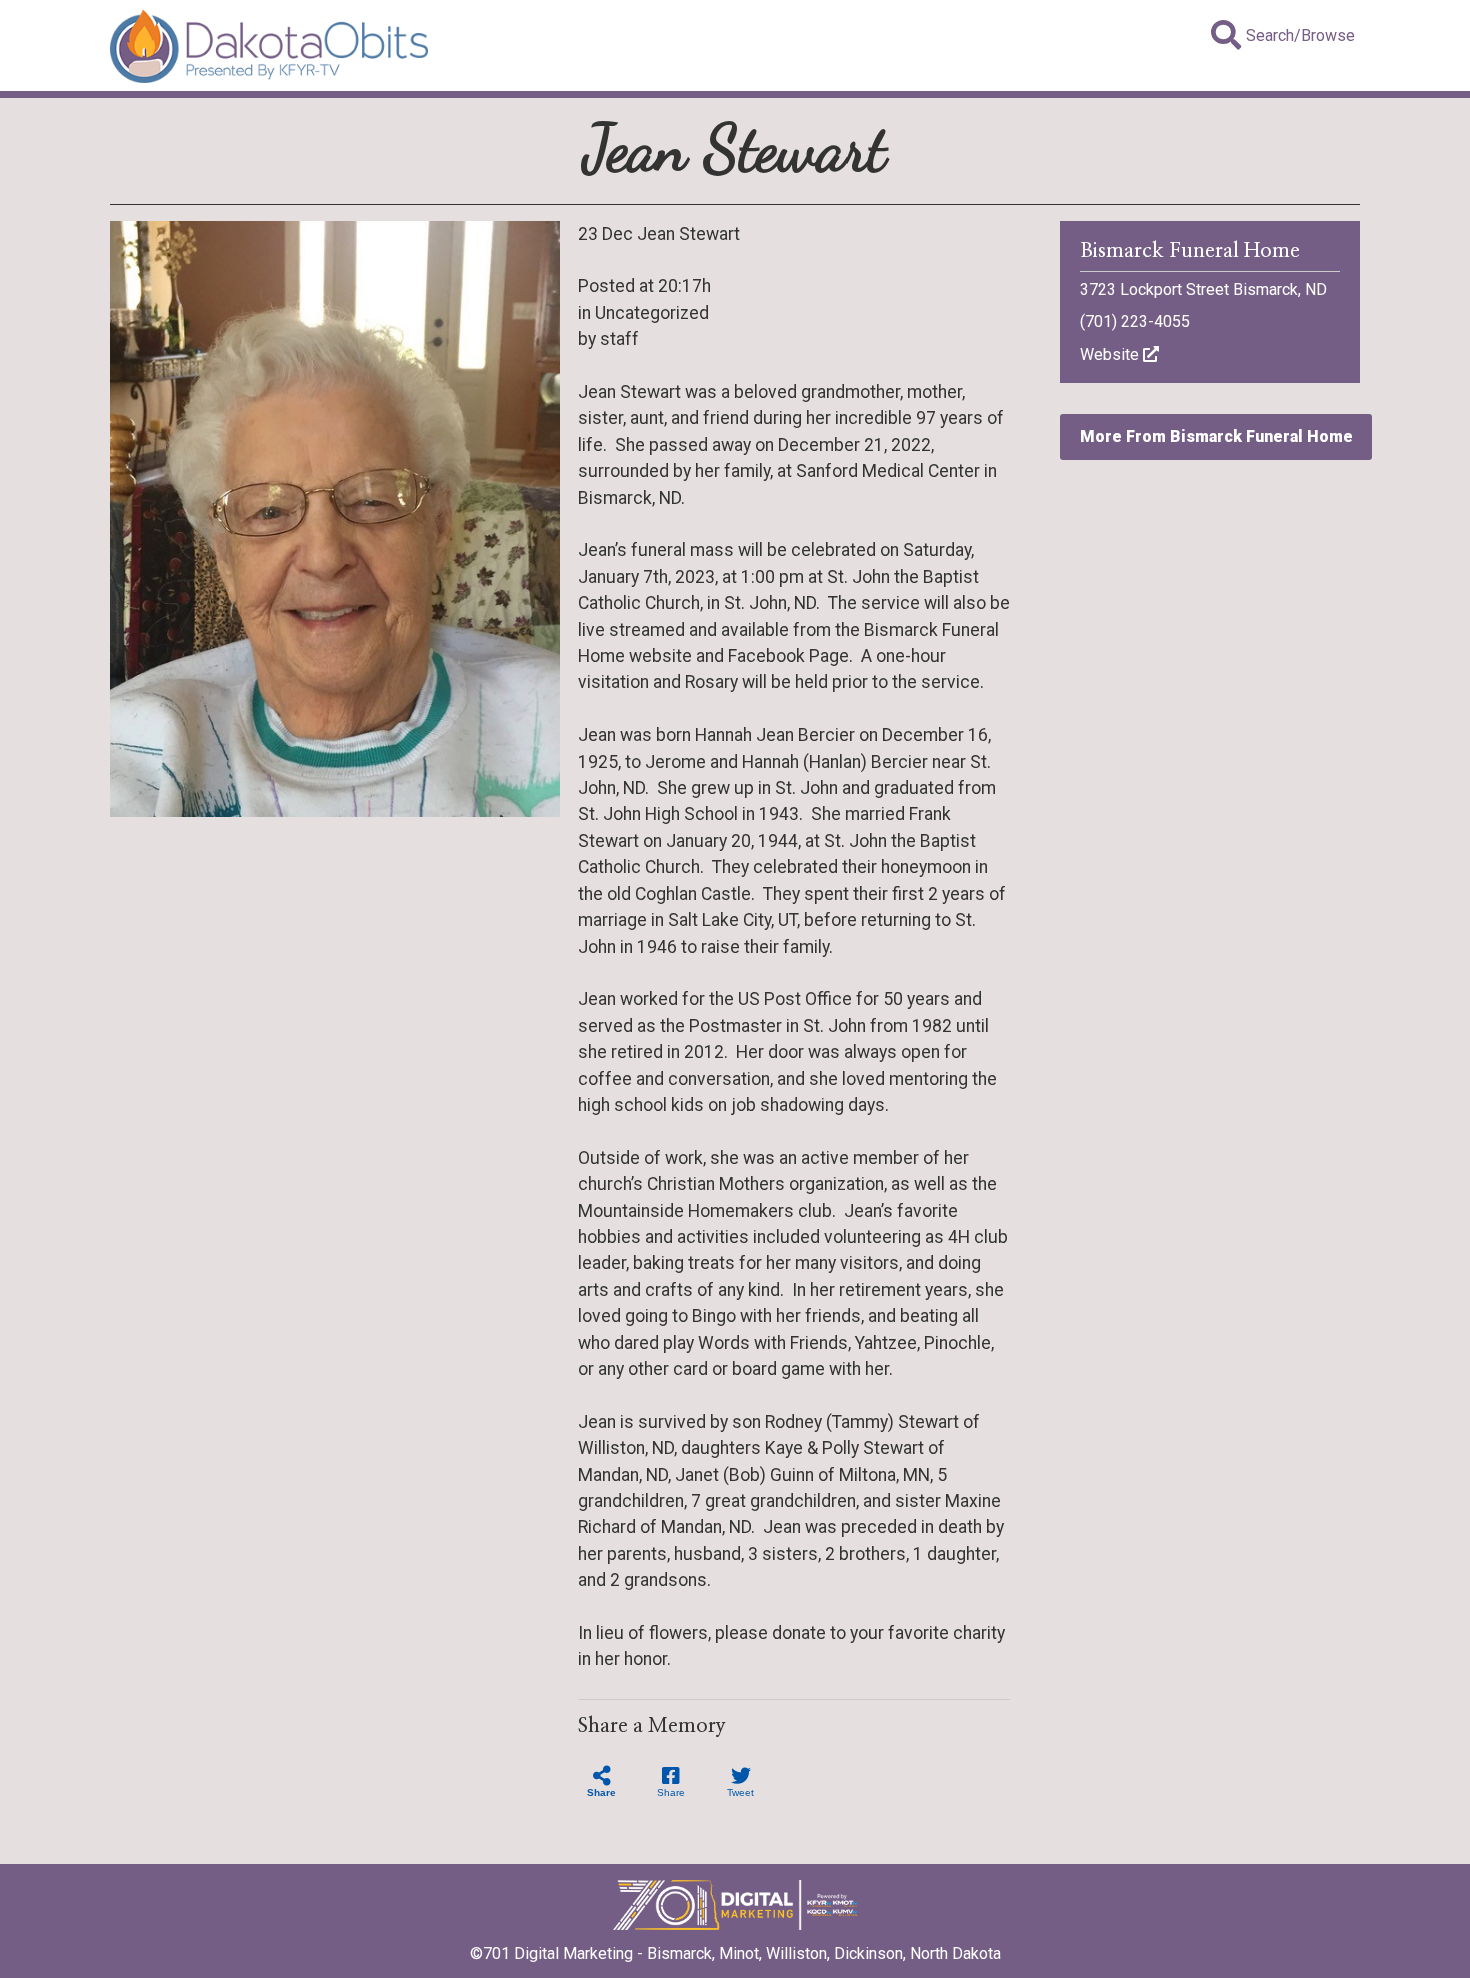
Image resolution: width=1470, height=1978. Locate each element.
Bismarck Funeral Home (1190, 251)
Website (1111, 354)
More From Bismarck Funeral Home (1216, 436)
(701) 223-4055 (1135, 321)
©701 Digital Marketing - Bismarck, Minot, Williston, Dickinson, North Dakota (735, 1953)
